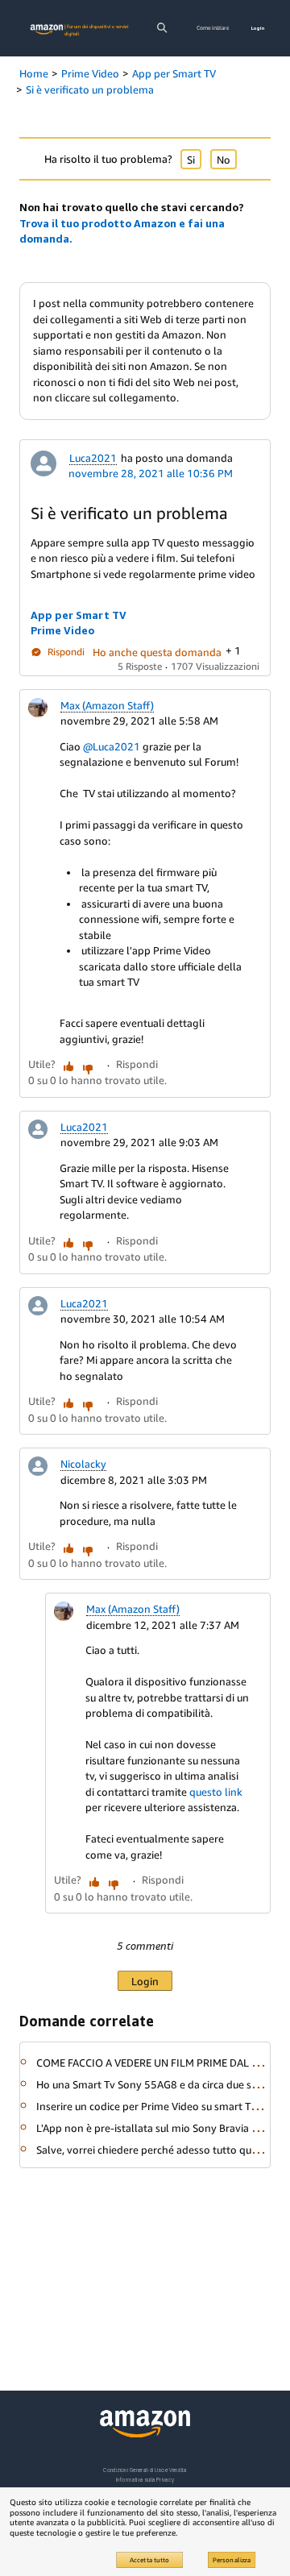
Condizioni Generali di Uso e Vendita (145, 2470)
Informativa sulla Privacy (145, 2480)
